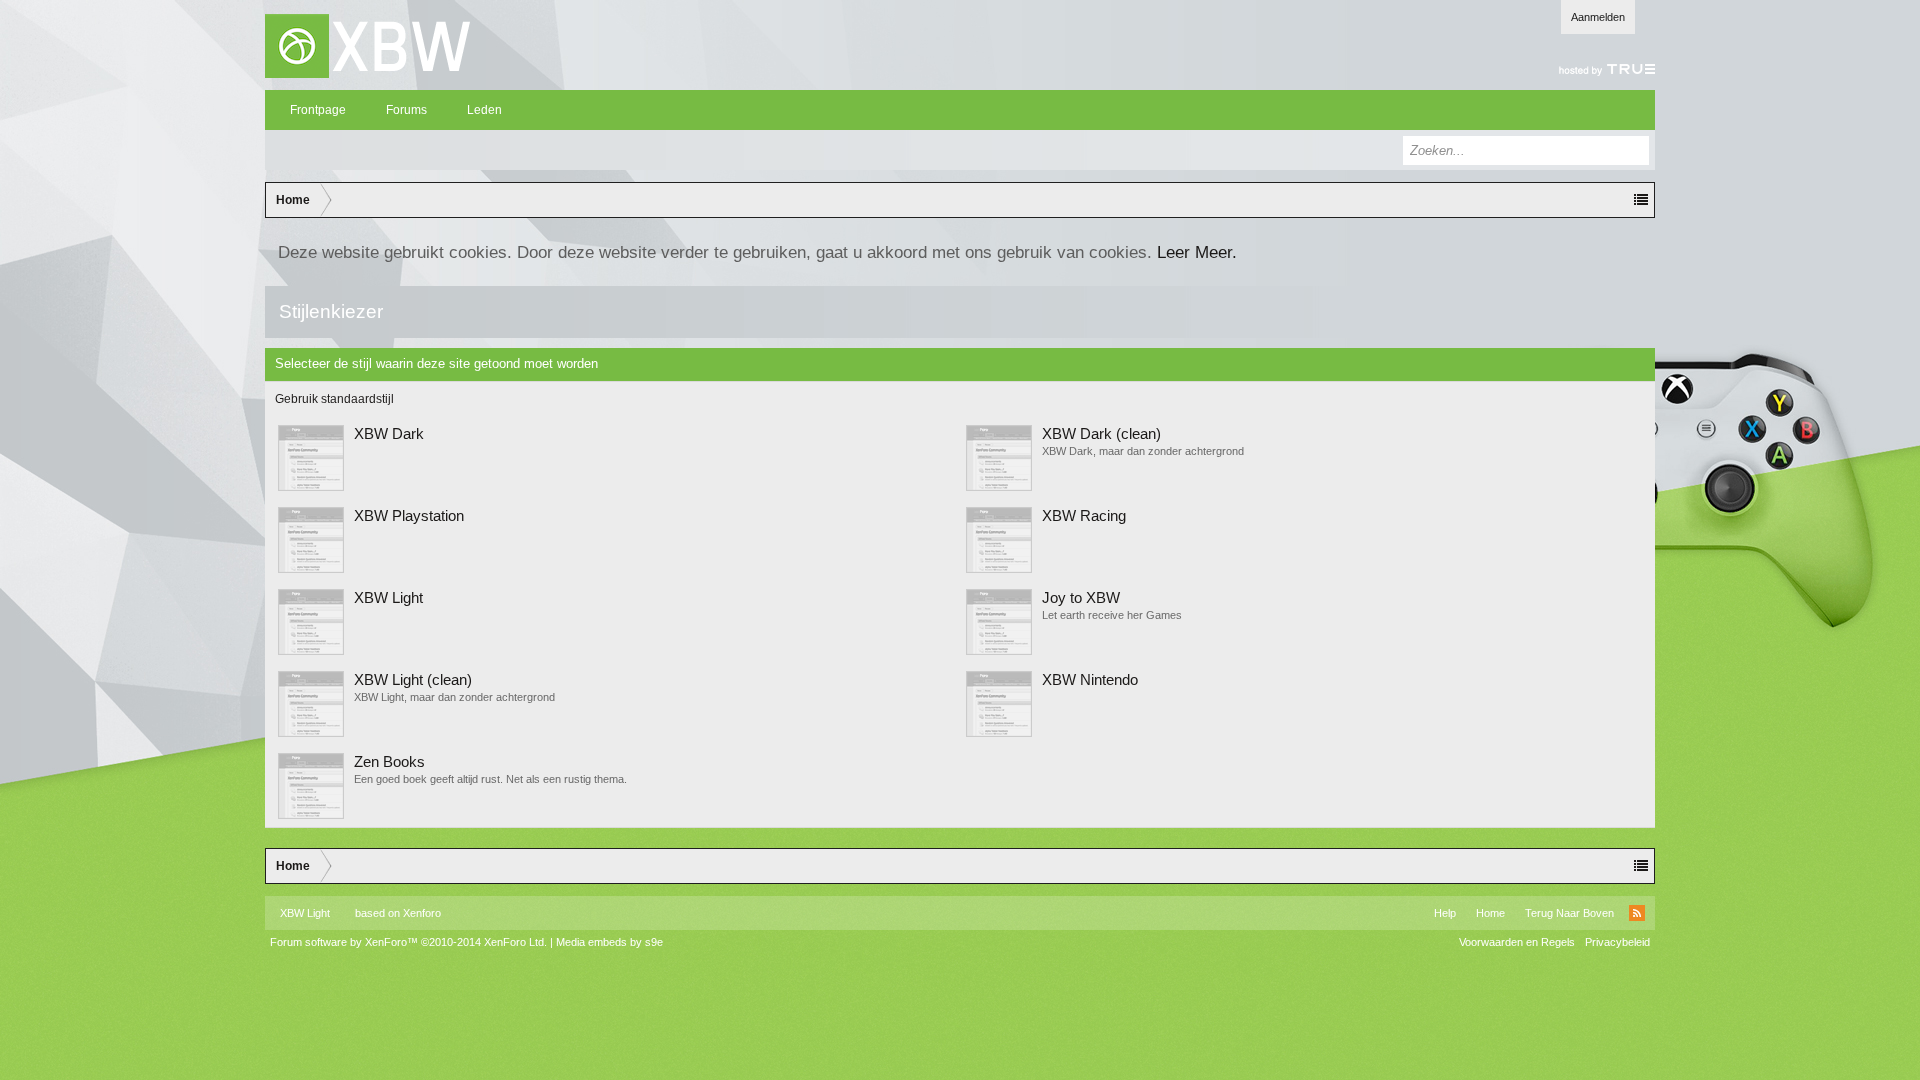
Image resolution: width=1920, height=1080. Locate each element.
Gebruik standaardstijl (334, 399)
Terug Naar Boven (1569, 913)
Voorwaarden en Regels (1517, 942)
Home (1490, 913)
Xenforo (422, 913)
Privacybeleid (1617, 942)
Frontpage (318, 110)
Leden (484, 110)
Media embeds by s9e (609, 942)
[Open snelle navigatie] (1641, 200)
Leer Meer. (1197, 252)
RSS (1637, 913)
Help (1445, 913)
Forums (406, 110)
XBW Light (305, 913)
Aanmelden (1598, 17)
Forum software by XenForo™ (408, 942)
